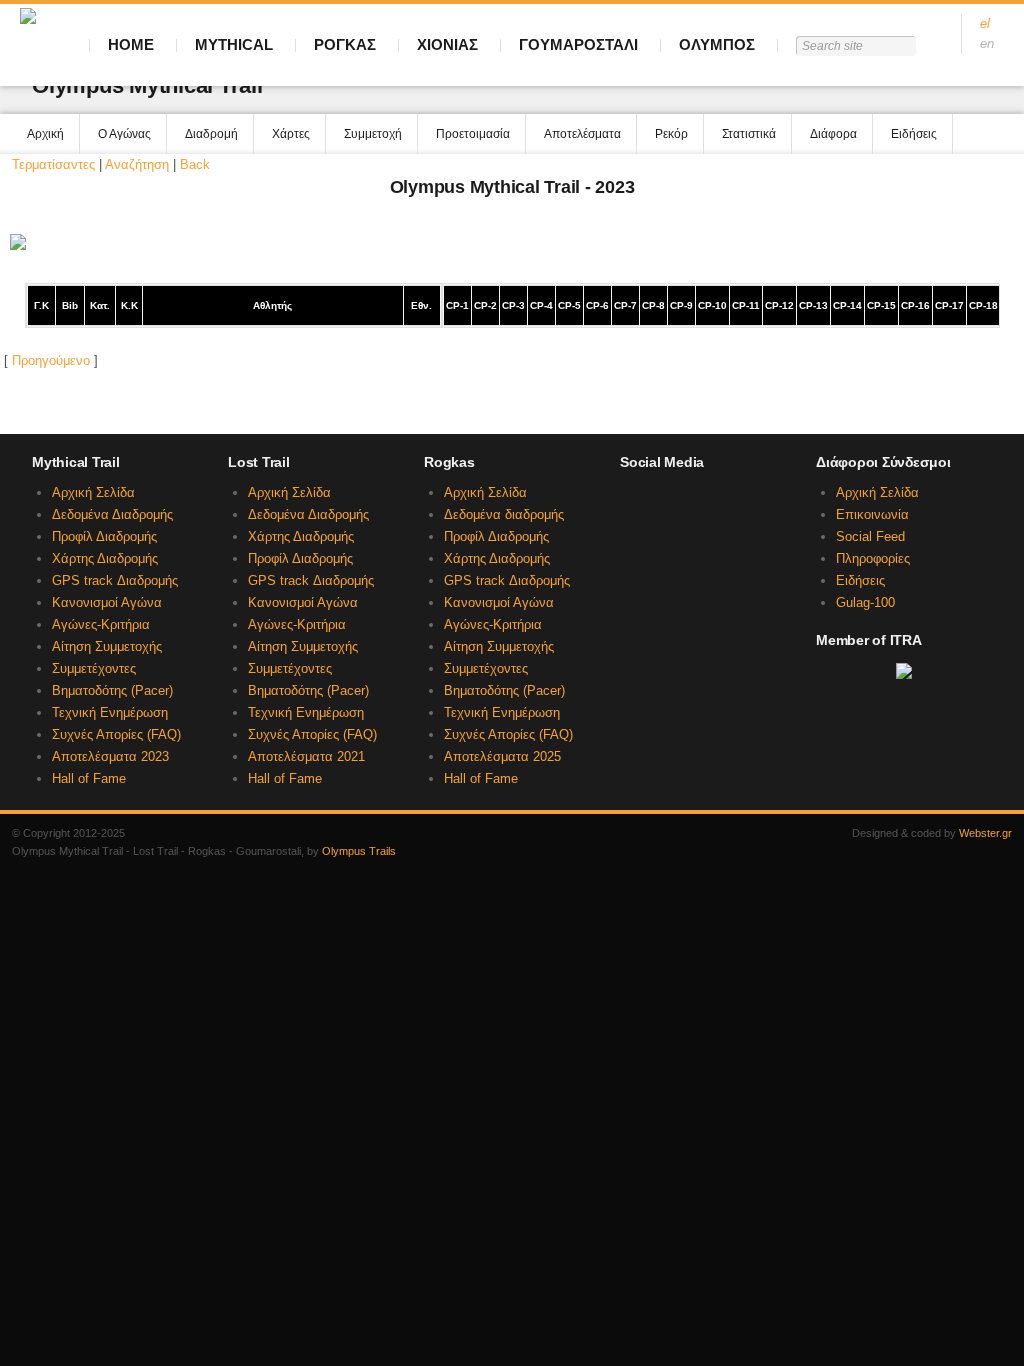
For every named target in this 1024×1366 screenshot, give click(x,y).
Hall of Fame (89, 778)
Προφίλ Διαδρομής (104, 536)
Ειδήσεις (914, 134)
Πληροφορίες (873, 558)
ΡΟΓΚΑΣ (345, 44)
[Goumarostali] (764, 501)
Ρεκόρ (671, 134)
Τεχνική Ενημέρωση (110, 712)
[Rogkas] (697, 501)
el (985, 23)
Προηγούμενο (51, 360)
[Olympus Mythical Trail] (630, 501)
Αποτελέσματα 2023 (110, 756)
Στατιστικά (749, 134)
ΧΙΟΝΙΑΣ (447, 44)
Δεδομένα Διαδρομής (112, 514)
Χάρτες (291, 134)
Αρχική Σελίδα (93, 492)
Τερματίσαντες (53, 164)
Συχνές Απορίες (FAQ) (116, 734)
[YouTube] (664, 538)
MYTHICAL (234, 44)
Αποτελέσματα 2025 (502, 756)
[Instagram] (697, 538)
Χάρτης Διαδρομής (105, 558)
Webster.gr (985, 833)
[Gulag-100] (731, 501)
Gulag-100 (865, 602)
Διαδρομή (211, 134)
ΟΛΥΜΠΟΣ (717, 44)
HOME (131, 44)
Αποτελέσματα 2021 (306, 756)
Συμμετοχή (373, 134)
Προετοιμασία (473, 134)
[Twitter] (630, 538)
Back (195, 164)
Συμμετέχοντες (94, 668)
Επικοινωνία (872, 514)
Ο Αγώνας (124, 134)
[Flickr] (731, 538)
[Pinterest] (764, 538)
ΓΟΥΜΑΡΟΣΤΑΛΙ (578, 44)
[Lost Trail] (664, 501)
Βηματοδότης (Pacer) (112, 690)
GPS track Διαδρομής (115, 580)
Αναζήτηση (137, 164)
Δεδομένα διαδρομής (504, 514)
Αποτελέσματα (582, 134)
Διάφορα (833, 134)
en (987, 43)
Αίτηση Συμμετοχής (107, 646)
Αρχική (45, 134)
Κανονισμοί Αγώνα (107, 602)
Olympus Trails (359, 851)
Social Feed (870, 536)
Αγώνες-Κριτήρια (101, 624)
